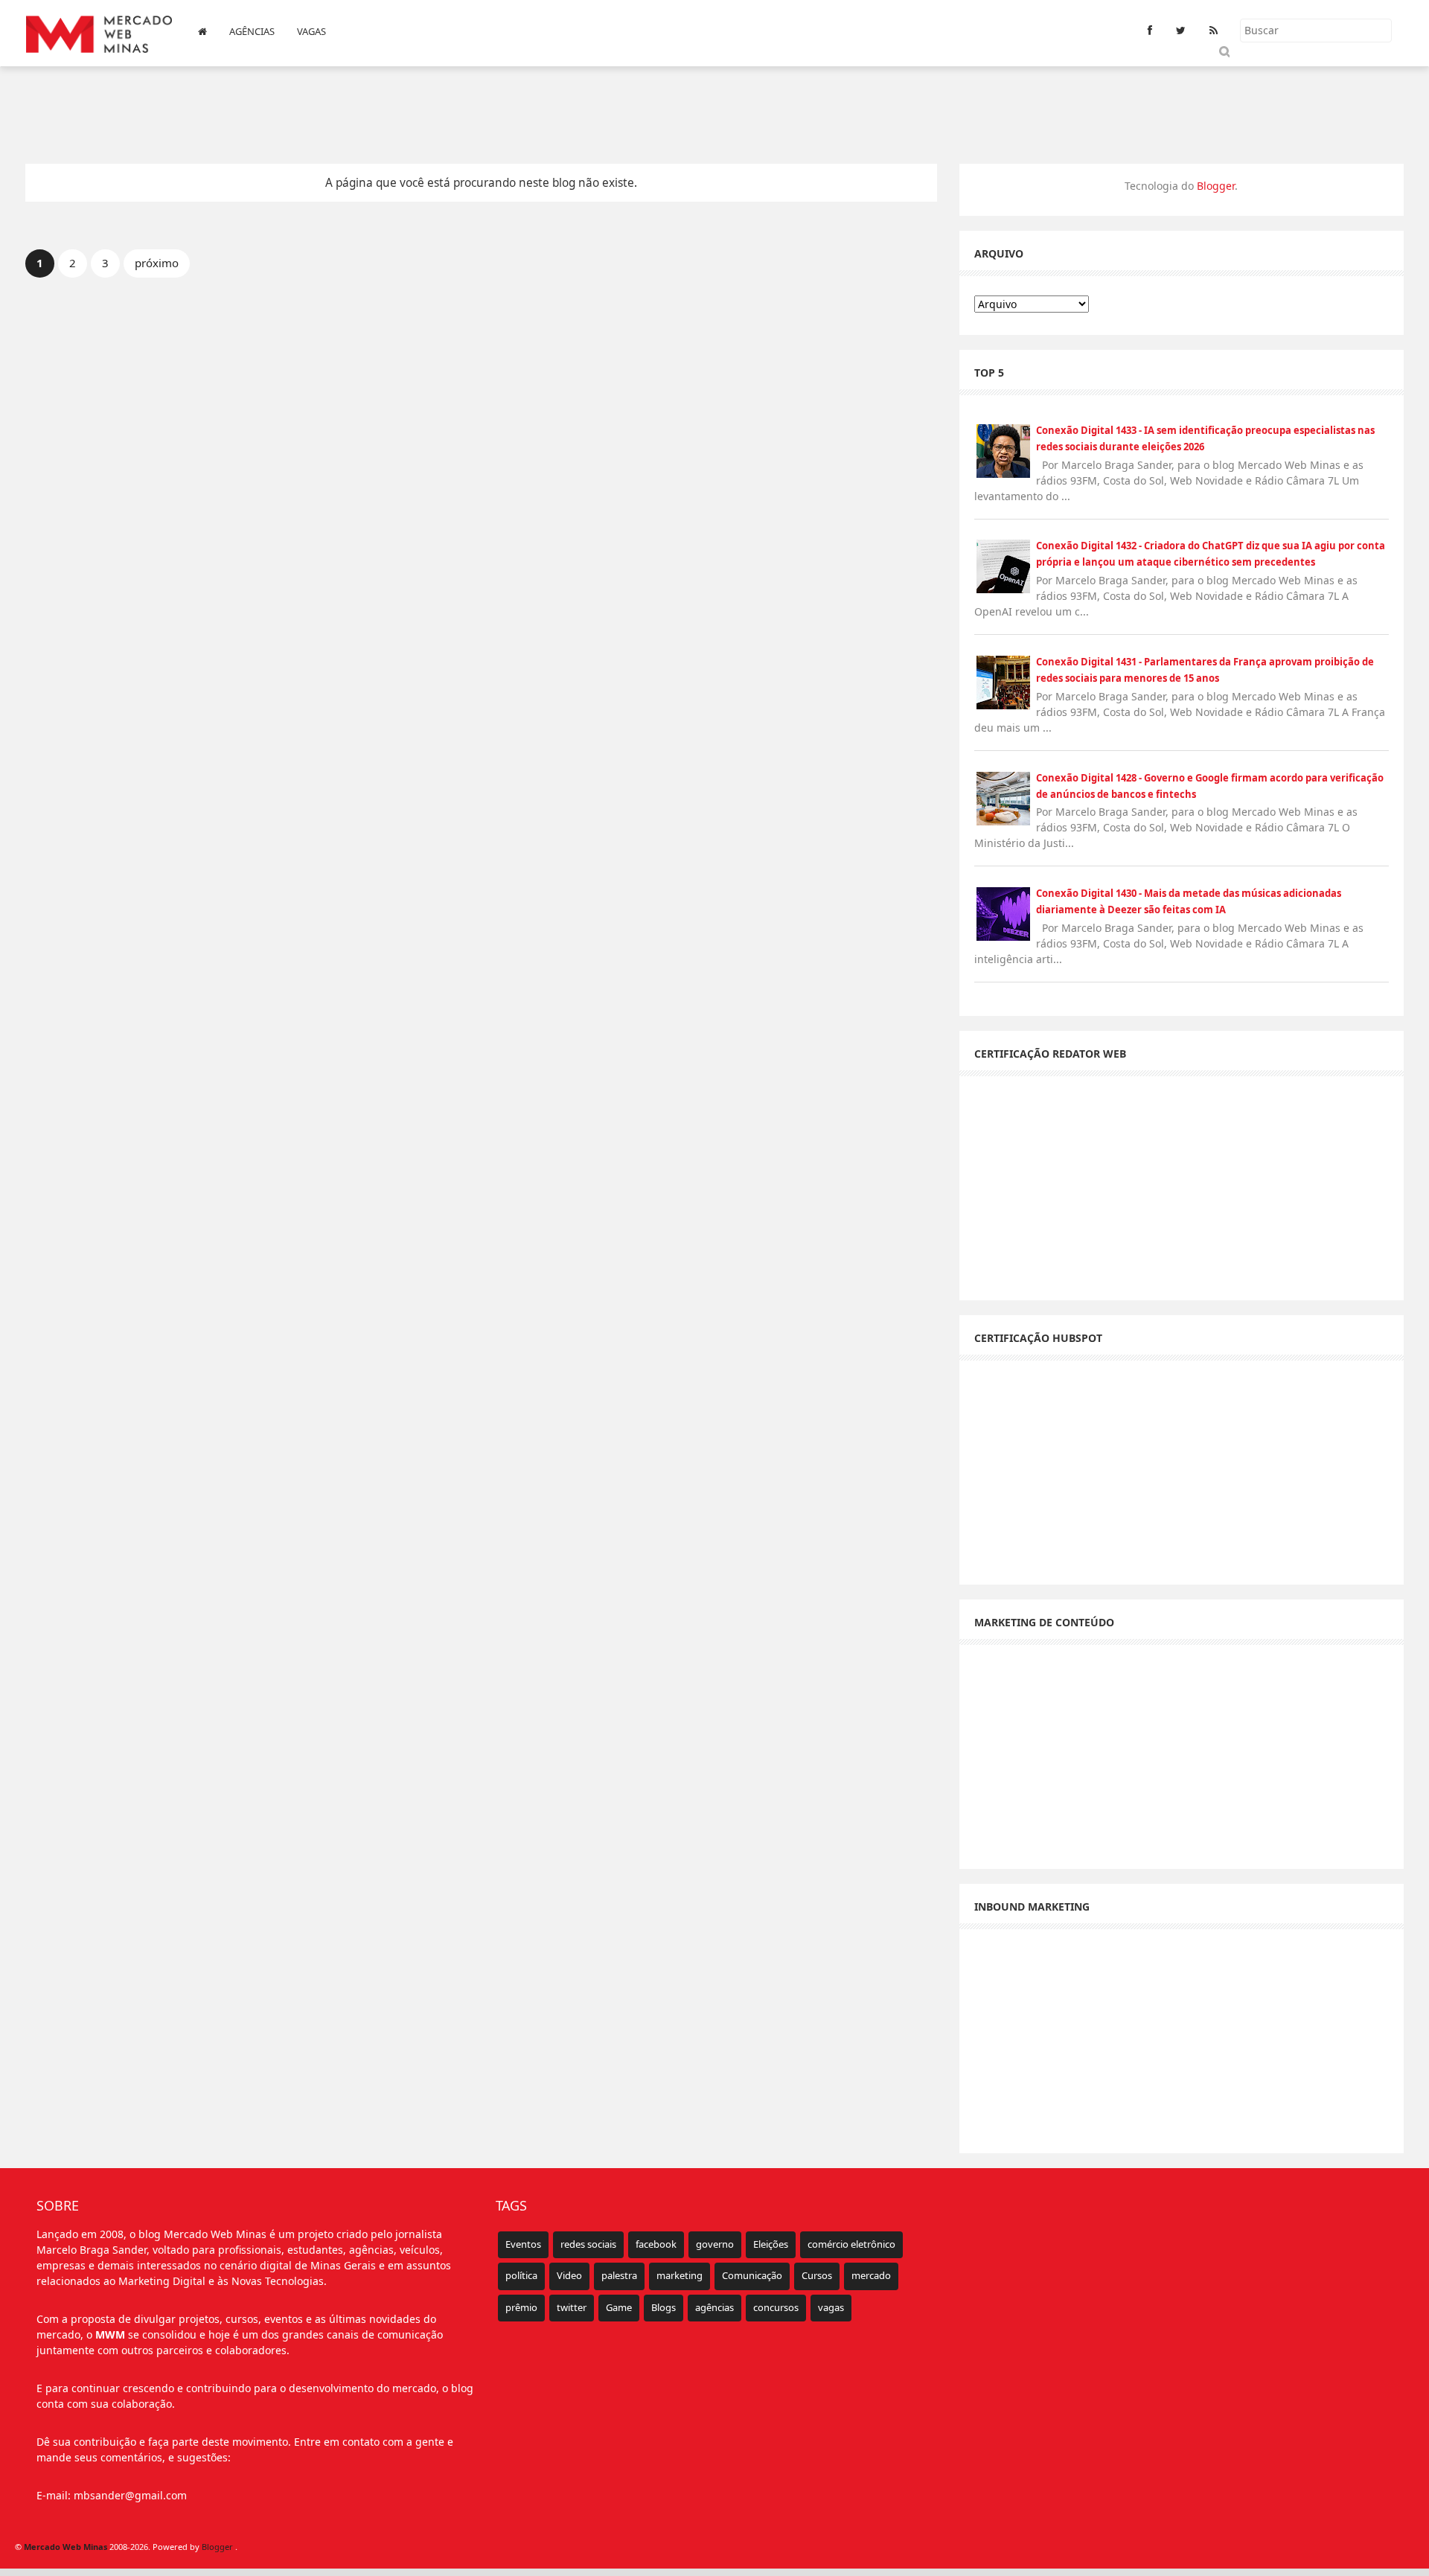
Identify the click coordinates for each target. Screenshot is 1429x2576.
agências (714, 2307)
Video (569, 2275)
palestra (619, 2275)
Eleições (771, 2244)
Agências (252, 31)
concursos (776, 2307)
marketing (680, 2275)
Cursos (817, 2275)
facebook (656, 2244)
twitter (572, 2307)
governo (715, 2244)
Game (619, 2307)
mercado (871, 2275)
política (521, 2275)
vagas (831, 2307)
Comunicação (752, 2275)
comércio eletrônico (851, 2244)
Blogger (1216, 186)
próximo (157, 263)
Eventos (523, 2244)
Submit (1223, 51)
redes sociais (588, 2244)
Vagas (311, 31)
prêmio (521, 2307)
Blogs (664, 2307)
